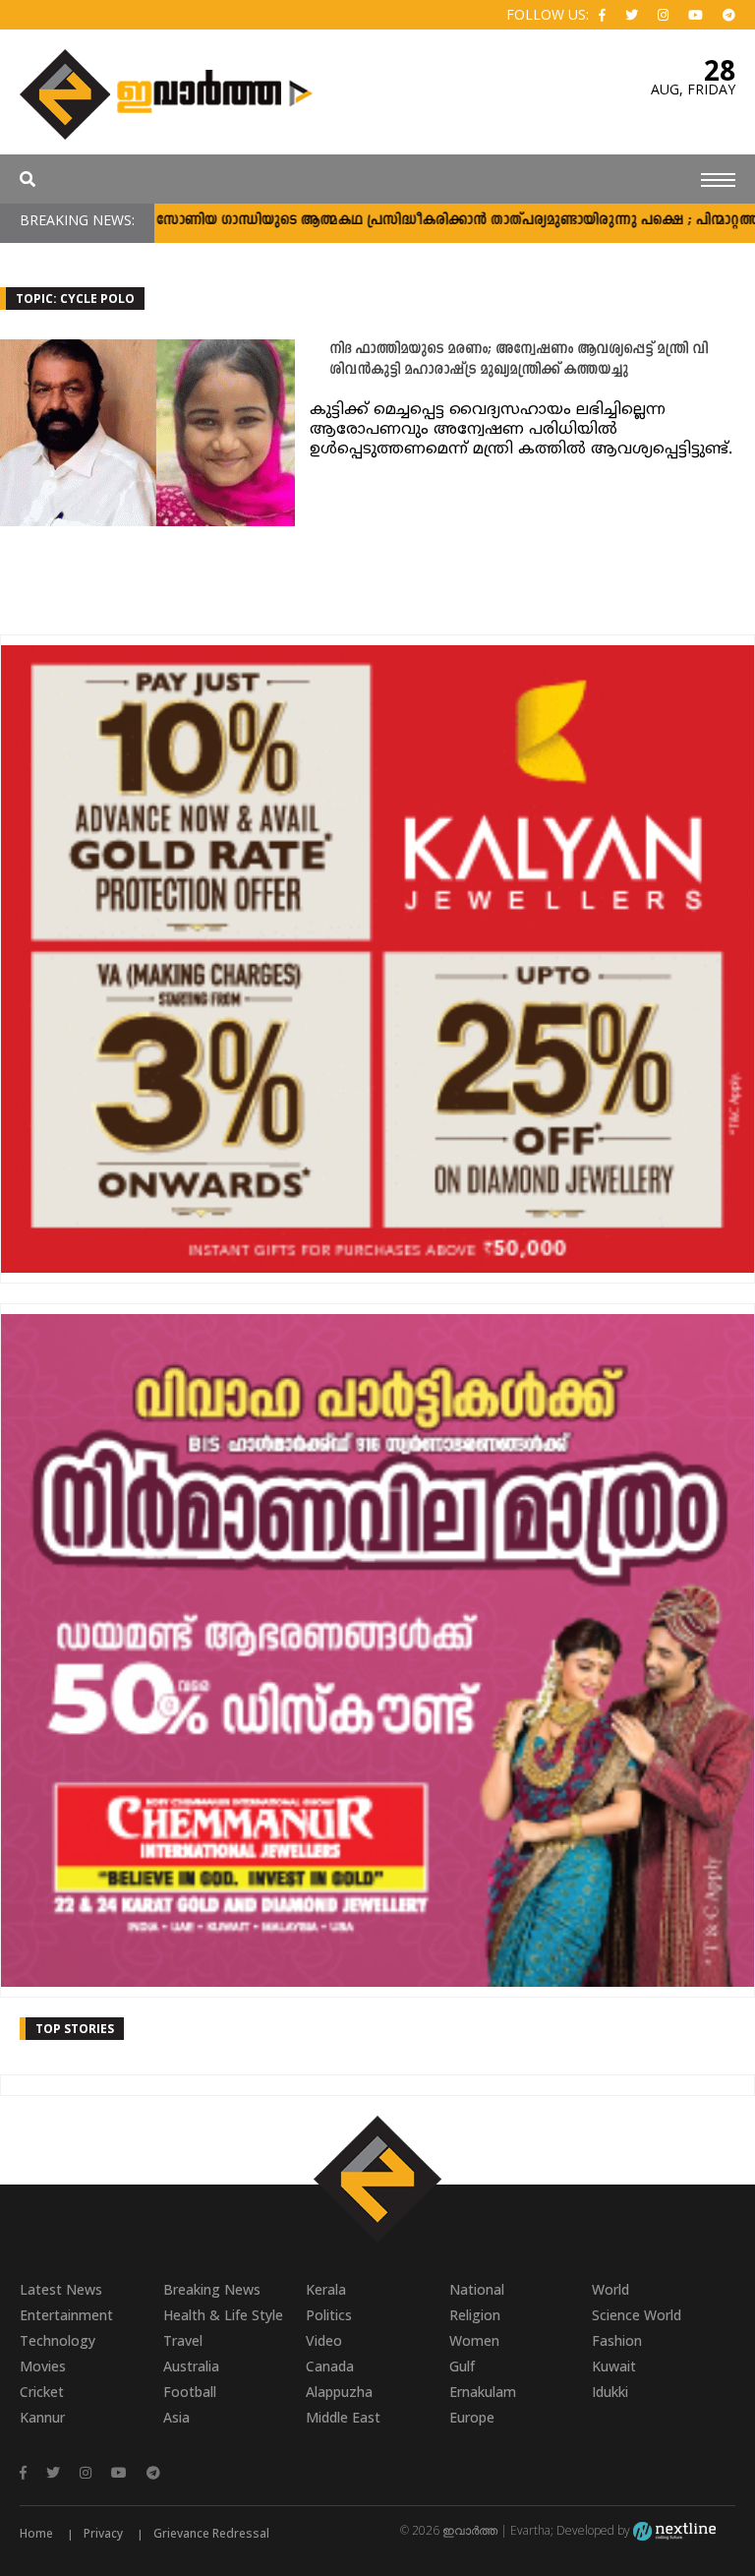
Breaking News (212, 2289)
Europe (472, 2417)
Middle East (343, 2417)
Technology (58, 2340)
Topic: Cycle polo (75, 299)
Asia (176, 2417)
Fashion (617, 2340)
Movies (43, 2366)
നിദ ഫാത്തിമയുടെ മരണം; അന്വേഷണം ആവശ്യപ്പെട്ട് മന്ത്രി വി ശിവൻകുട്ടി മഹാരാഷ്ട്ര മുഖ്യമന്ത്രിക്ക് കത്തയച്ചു (519, 360)
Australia (191, 2366)
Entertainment (66, 2315)
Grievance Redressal (211, 2533)
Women (474, 2340)
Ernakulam (483, 2392)
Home (36, 2533)
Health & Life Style (223, 2315)
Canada (330, 2366)
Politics (329, 2315)
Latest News (61, 2289)
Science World (637, 2315)
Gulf (462, 2366)
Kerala (326, 2289)
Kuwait (614, 2366)
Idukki (610, 2392)
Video (324, 2340)
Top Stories (75, 2029)
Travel (183, 2340)
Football (190, 2392)
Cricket (42, 2392)
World (610, 2289)
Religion (475, 2315)
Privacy (103, 2533)
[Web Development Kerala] (674, 2530)
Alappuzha (339, 2392)
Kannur (42, 2417)
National (477, 2289)
